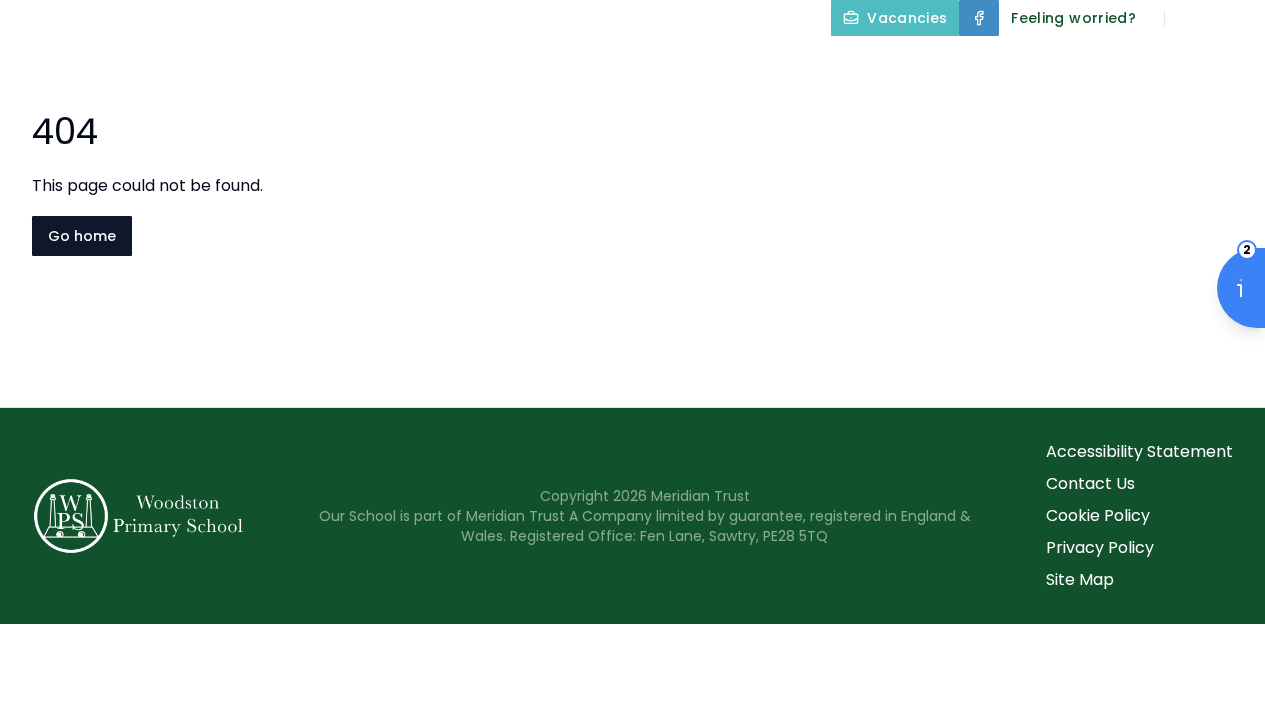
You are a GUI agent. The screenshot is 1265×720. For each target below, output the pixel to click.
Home (313, 64)
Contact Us (1090, 483)
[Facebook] (979, 18)
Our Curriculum (770, 64)
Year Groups (948, 64)
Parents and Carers (1142, 64)
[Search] (1191, 18)
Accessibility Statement (1139, 451)
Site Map (1080, 579)
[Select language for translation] (1233, 18)
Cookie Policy (1098, 515)
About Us (411, 64)
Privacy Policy (1100, 547)
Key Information (579, 64)
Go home (82, 236)
